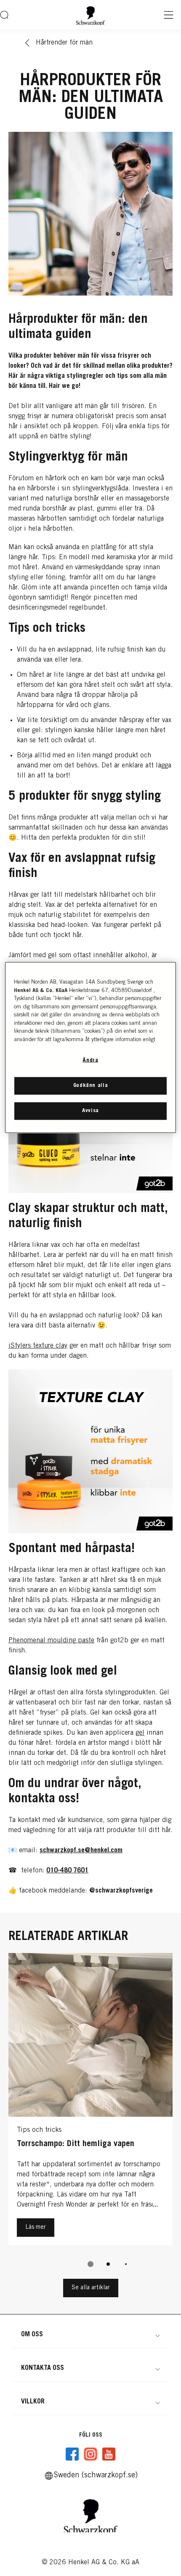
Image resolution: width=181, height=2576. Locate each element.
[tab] (90, 2264)
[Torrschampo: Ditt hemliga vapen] (90, 2101)
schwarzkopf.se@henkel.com (81, 1851)
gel (140, 1733)
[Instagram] (90, 2454)
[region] (91, 1048)
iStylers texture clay (38, 1346)
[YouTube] (109, 2454)
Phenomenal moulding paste (51, 1641)
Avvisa (90, 1111)
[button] (90, 2335)
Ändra (90, 1061)
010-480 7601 (67, 1871)
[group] (90, 2116)
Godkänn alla (91, 1085)
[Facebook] (72, 2454)
